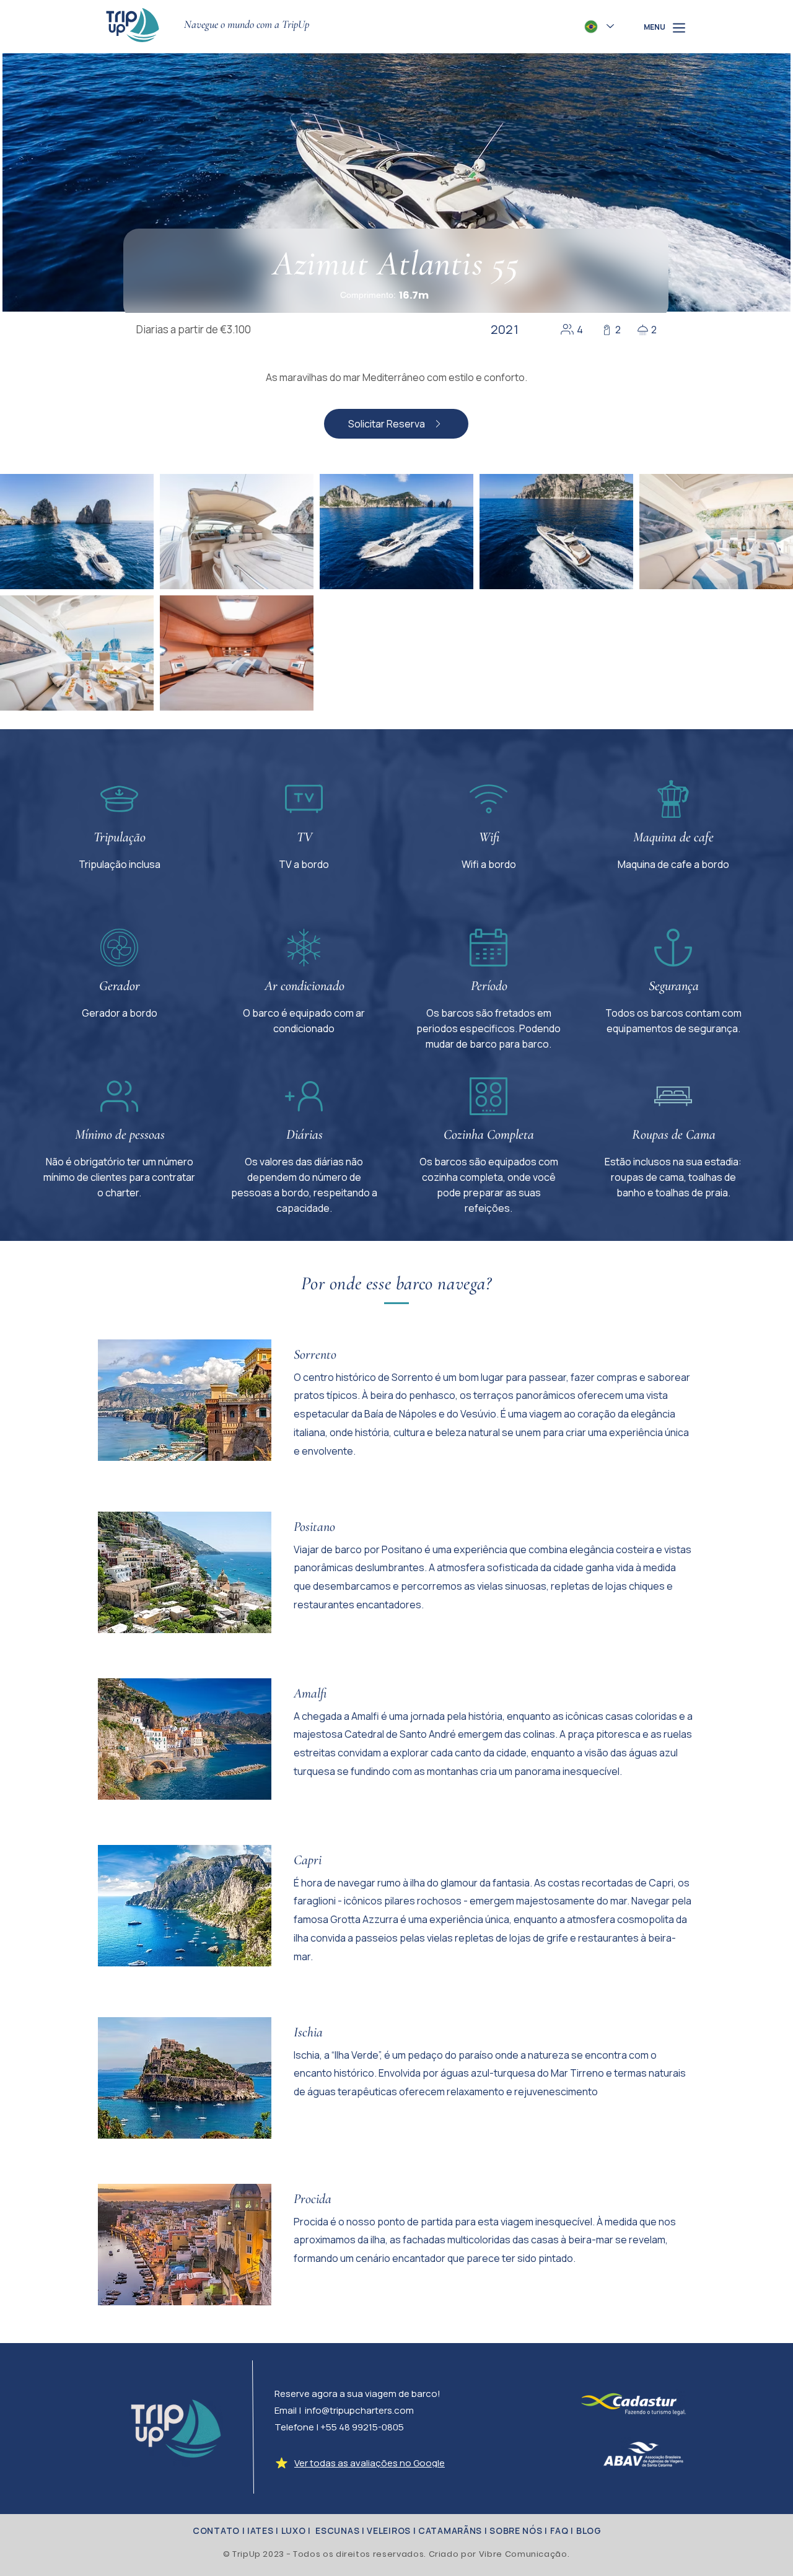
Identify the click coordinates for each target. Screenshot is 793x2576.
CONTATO (215, 2530)
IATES (259, 2530)
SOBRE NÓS (516, 2530)
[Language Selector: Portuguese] (599, 26)
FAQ (559, 2530)
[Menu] (679, 28)
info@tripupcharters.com (359, 2410)
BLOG (589, 2530)
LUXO (294, 2530)
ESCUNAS (337, 2530)
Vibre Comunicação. (524, 2554)
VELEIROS (388, 2530)
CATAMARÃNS (450, 2530)
